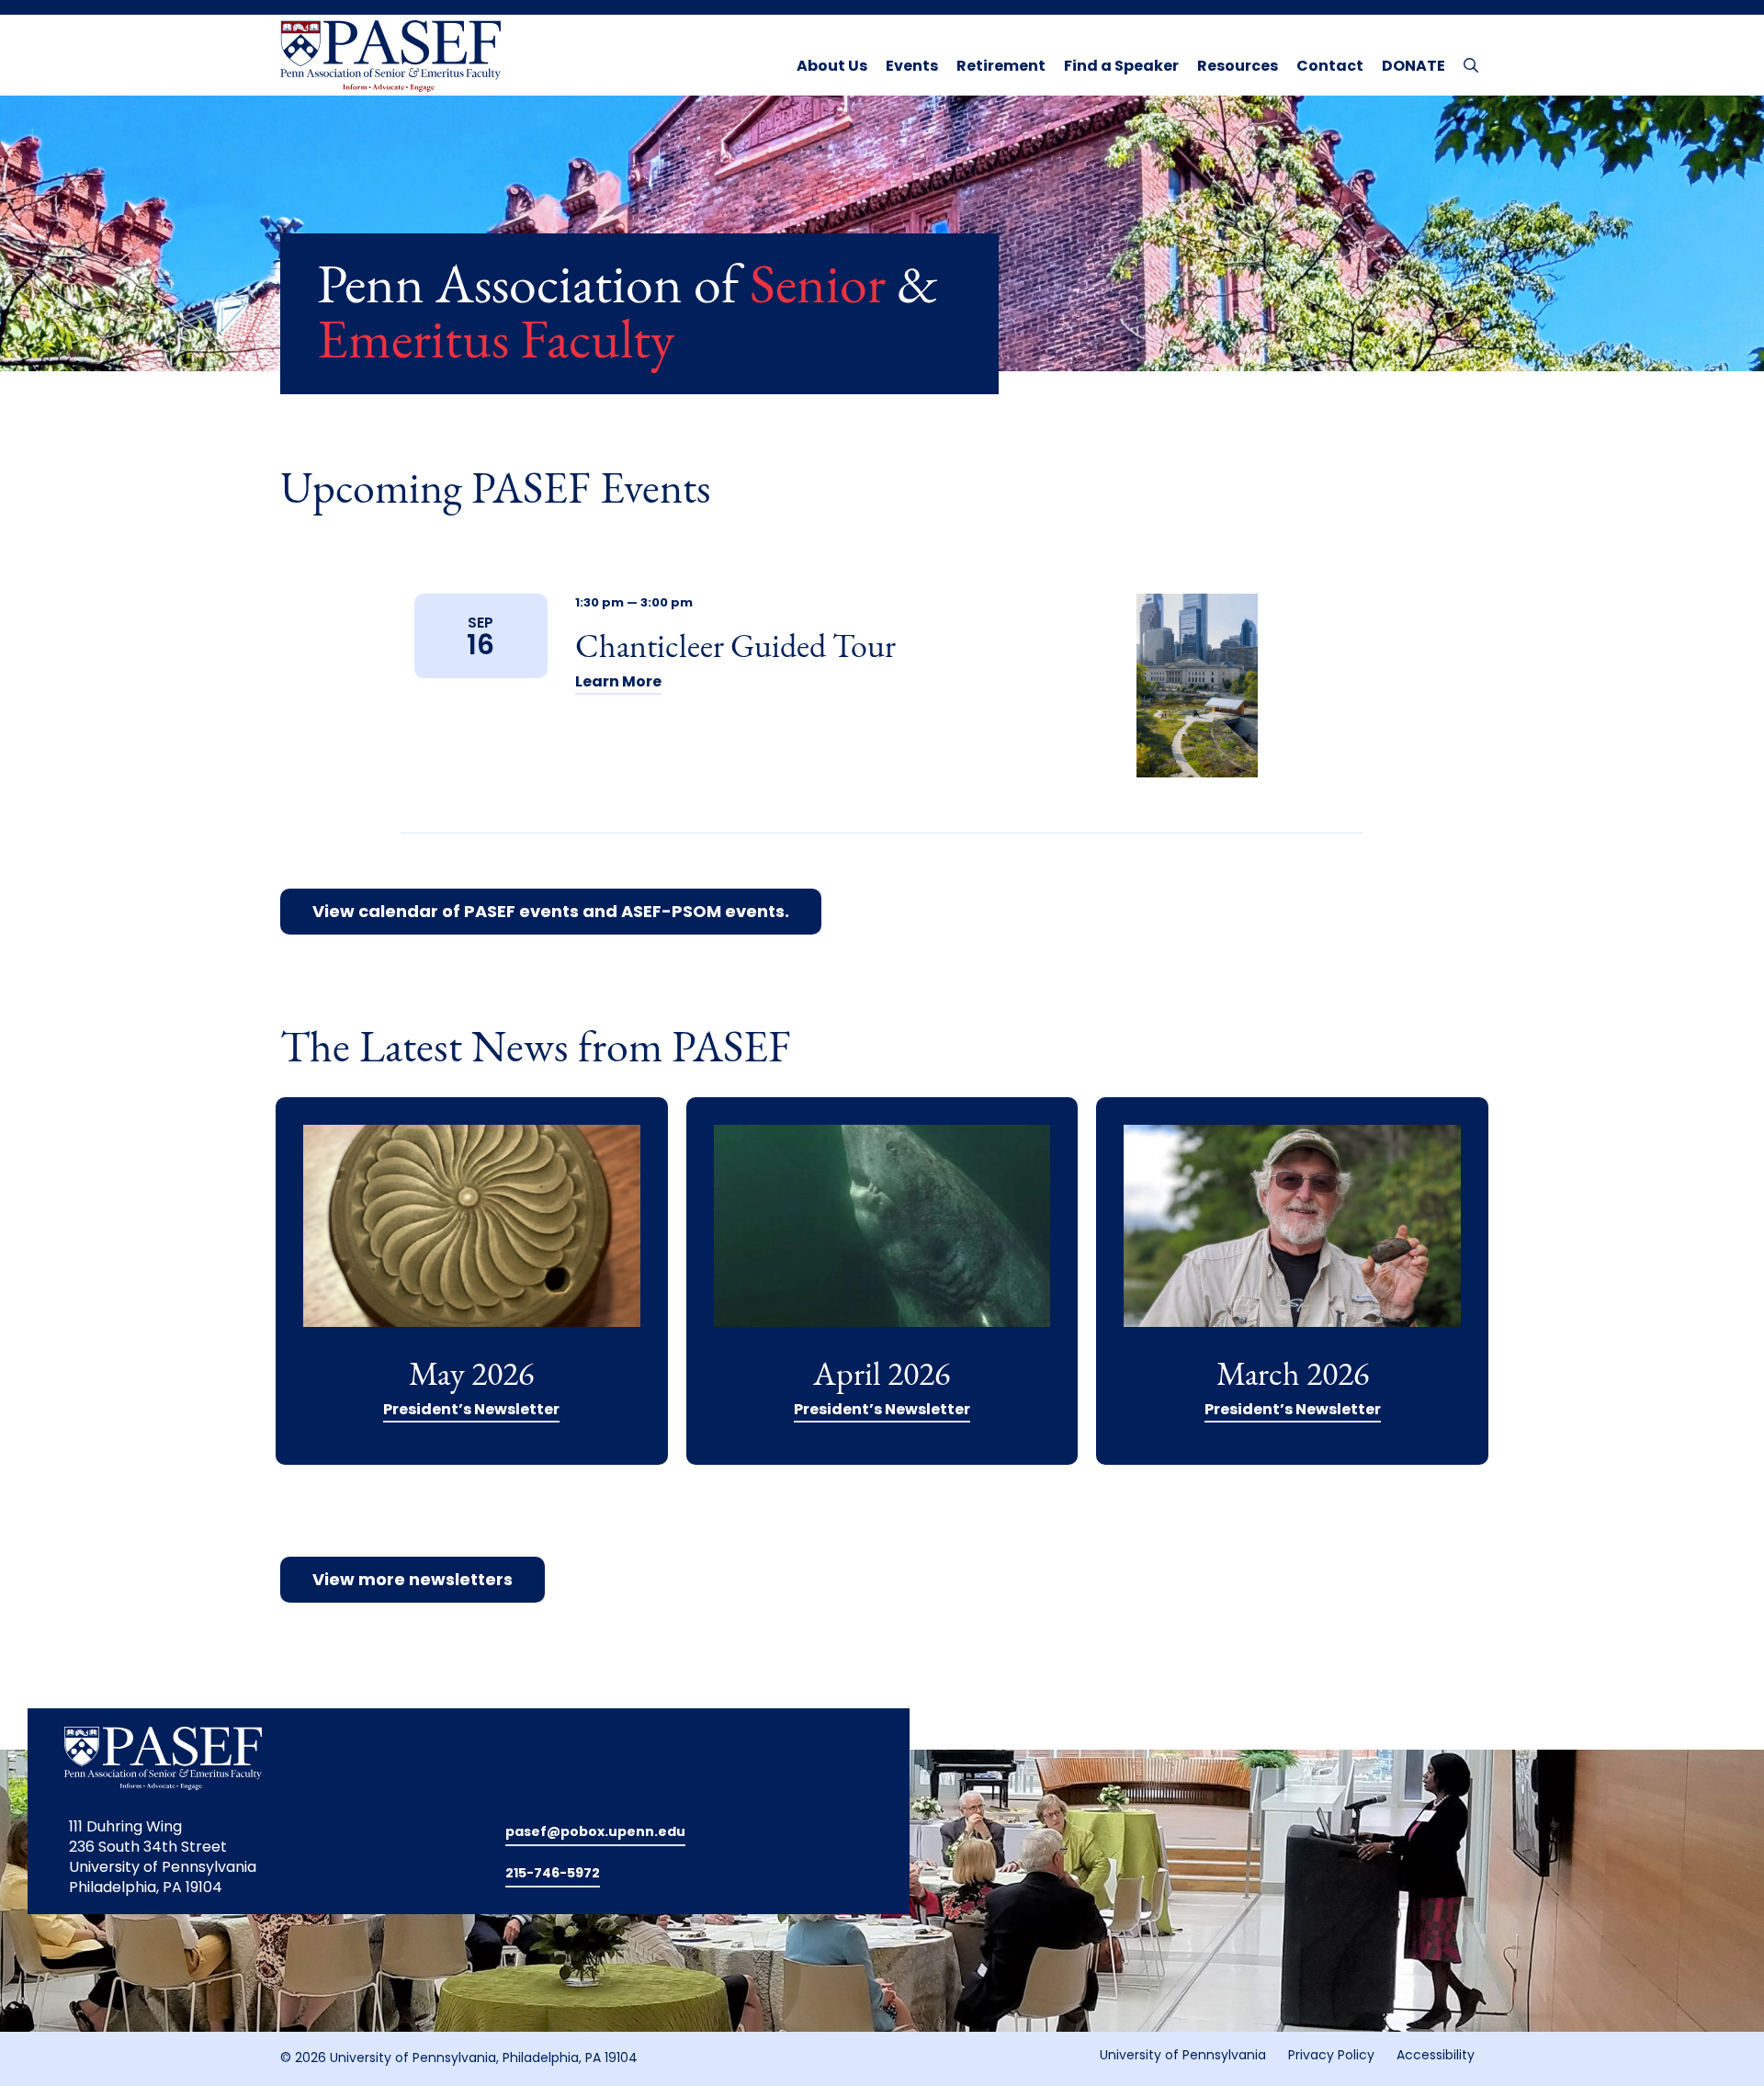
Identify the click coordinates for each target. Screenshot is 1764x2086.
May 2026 (471, 1377)
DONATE (1413, 67)
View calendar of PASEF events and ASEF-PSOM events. (551, 913)
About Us (832, 67)
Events (912, 67)
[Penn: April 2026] (882, 1242)
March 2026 (1293, 1377)
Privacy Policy (1331, 2056)
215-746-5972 (553, 1874)
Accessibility (1436, 2056)
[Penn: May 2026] (472, 1242)
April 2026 (882, 1377)
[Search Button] (1467, 64)
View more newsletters (413, 1582)
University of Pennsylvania (1183, 2056)
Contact (1330, 67)
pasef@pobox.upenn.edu (595, 1833)
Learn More (618, 683)
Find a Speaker (1121, 67)
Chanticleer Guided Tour (735, 649)
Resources (1238, 67)
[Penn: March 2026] (1292, 1242)
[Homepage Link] (390, 57)
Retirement (1001, 67)
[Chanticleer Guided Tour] (1197, 686)
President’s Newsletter (471, 1411)
